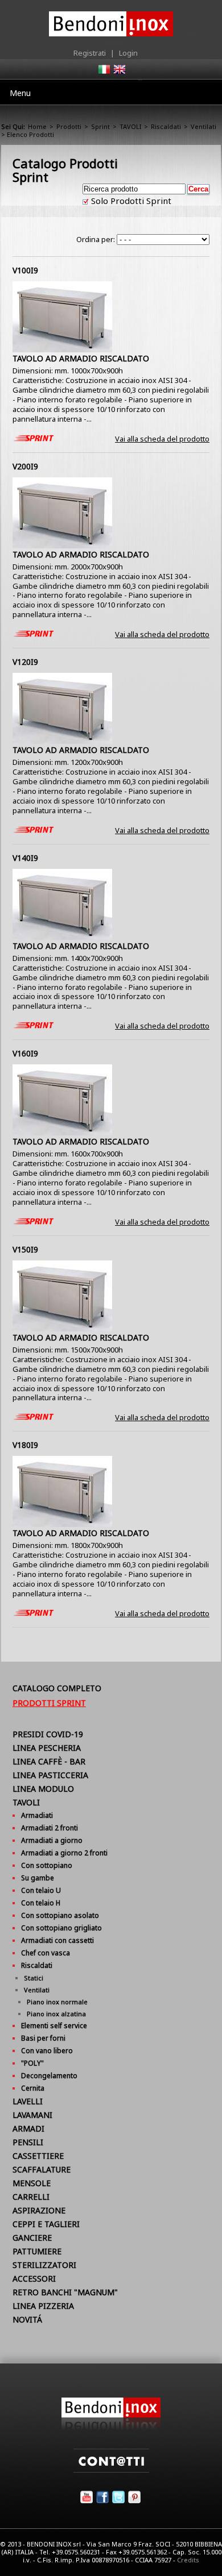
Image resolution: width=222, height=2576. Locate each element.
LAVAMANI (32, 2115)
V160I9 (25, 1053)
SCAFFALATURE (42, 2169)
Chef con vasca (46, 1953)
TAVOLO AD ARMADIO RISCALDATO (81, 358)
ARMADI (28, 2128)
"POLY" (32, 2063)
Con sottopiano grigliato (61, 1928)
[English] (119, 73)
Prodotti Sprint (49, 1703)
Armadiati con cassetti (57, 1940)
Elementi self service (54, 2026)
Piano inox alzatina (56, 2014)
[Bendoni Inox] (111, 2428)
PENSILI (28, 2142)
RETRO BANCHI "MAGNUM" (65, 2292)
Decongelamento (49, 2076)
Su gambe (38, 1878)
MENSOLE (32, 2183)
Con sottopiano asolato (60, 1915)
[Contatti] (111, 2470)
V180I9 (25, 1445)
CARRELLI (31, 2197)
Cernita (33, 2088)
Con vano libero (47, 2051)
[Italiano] (104, 73)
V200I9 (25, 466)
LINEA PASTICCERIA (50, 1775)
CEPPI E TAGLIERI (46, 2224)
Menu (20, 93)
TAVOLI (130, 126)
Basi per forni (43, 2038)
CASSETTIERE (38, 2156)
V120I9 (25, 662)
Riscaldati (166, 126)
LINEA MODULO (43, 1789)
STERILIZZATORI (44, 2265)
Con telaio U (41, 1890)
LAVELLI (28, 2101)
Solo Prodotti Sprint (130, 201)
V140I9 (25, 858)
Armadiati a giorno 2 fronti (64, 1853)
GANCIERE (32, 2238)
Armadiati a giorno (52, 1840)
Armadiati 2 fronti (50, 1828)
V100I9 (25, 270)
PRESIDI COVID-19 (48, 1734)
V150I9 (25, 1249)
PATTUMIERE (37, 2251)
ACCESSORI (34, 2279)
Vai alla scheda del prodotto (162, 439)
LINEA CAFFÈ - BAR (49, 1761)
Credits (188, 2560)
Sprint (100, 126)
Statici (34, 1978)
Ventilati (203, 126)
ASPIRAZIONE (39, 2210)
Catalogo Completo (57, 1688)
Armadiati (37, 1815)
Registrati (90, 53)
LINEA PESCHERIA (47, 1748)
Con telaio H (41, 1903)
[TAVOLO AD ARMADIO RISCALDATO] (62, 349)
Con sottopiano (47, 1865)
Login (128, 53)
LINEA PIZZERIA (43, 2306)
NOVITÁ (27, 2319)
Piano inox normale (57, 2002)
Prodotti (69, 126)
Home (37, 126)
